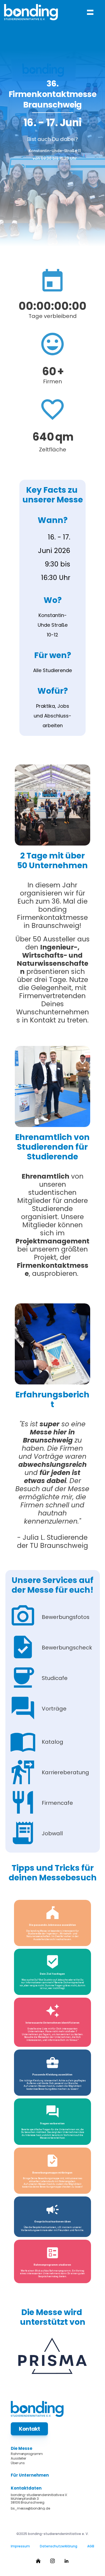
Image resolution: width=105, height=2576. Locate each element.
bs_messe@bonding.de (30, 2508)
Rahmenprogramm (27, 2454)
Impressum (20, 2546)
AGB (91, 2546)
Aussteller (18, 2458)
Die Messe (22, 2448)
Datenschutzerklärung (59, 2546)
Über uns (18, 2463)
